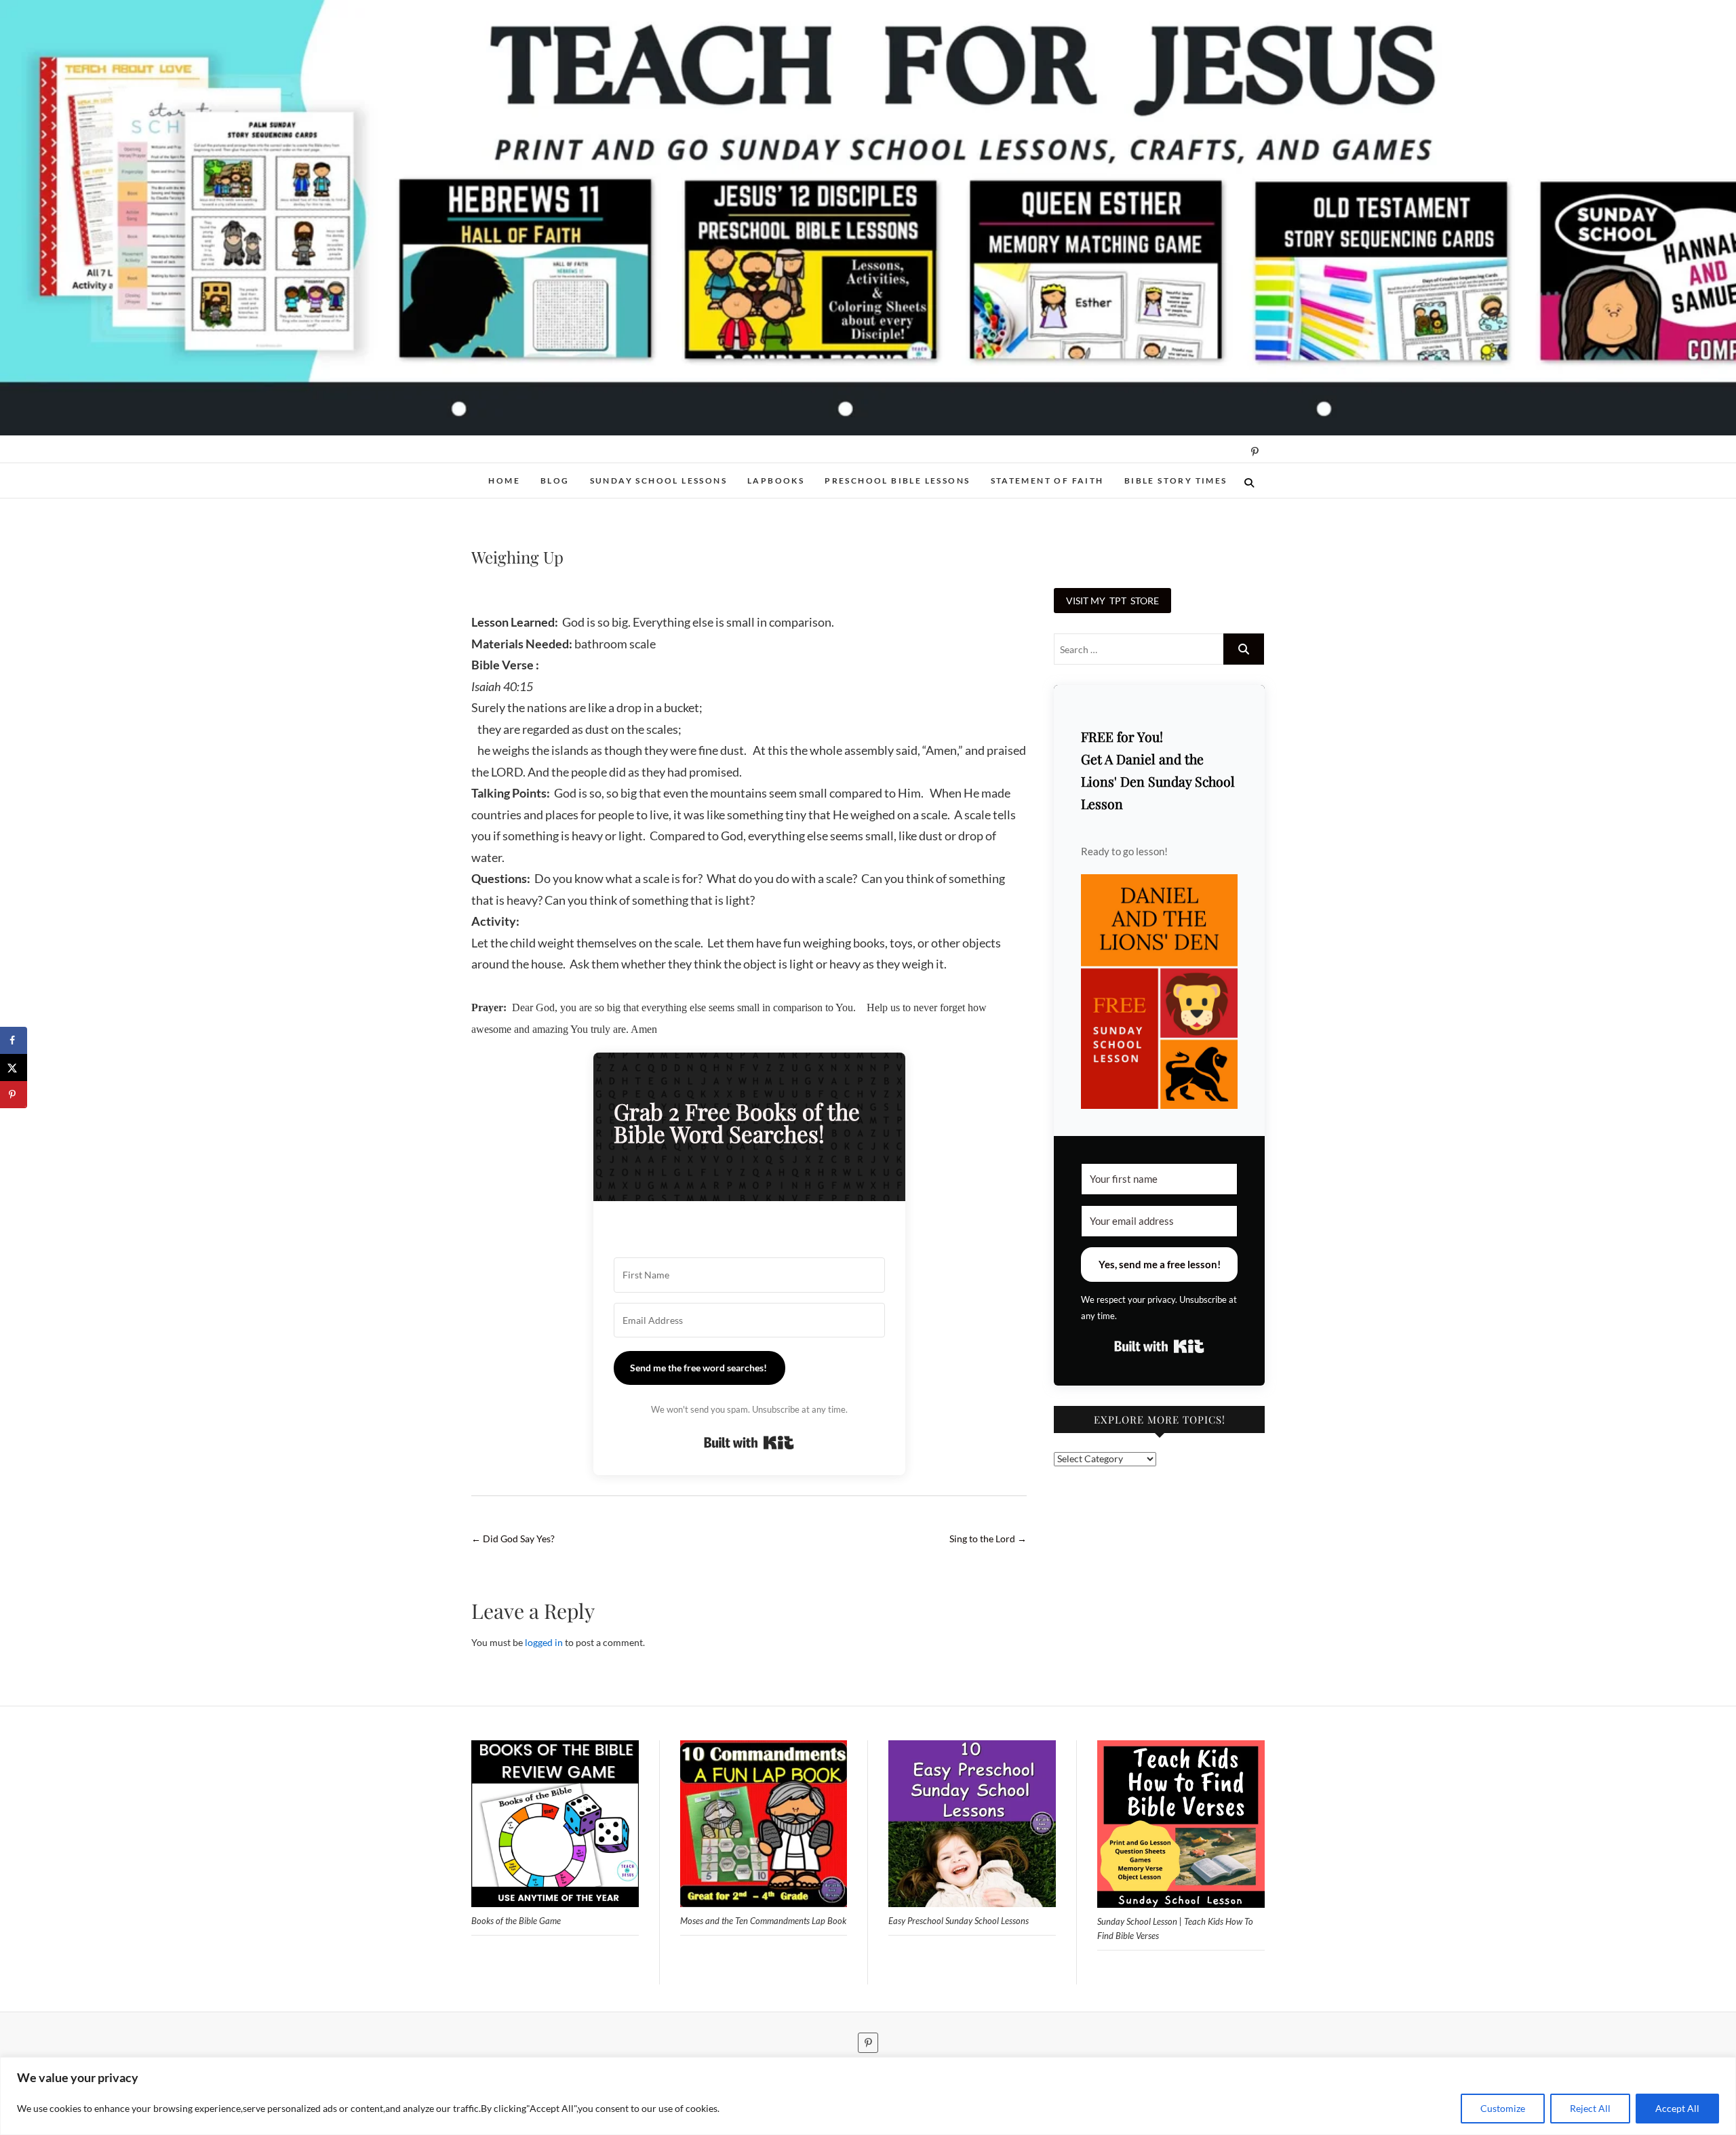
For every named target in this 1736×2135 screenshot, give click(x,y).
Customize (1503, 2108)
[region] (868, 2096)
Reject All (1590, 2108)
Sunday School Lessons (658, 481)
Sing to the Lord (988, 1539)
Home (504, 481)
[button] (1159, 992)
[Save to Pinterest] (14, 1095)
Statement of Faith (1047, 481)
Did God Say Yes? (513, 1539)
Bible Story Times (1176, 481)
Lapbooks (776, 481)
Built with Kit (749, 1443)
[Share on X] (14, 1067)
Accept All (1677, 2108)
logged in (544, 1642)
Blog (555, 481)
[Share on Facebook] (14, 1040)
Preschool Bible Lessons (897, 481)
